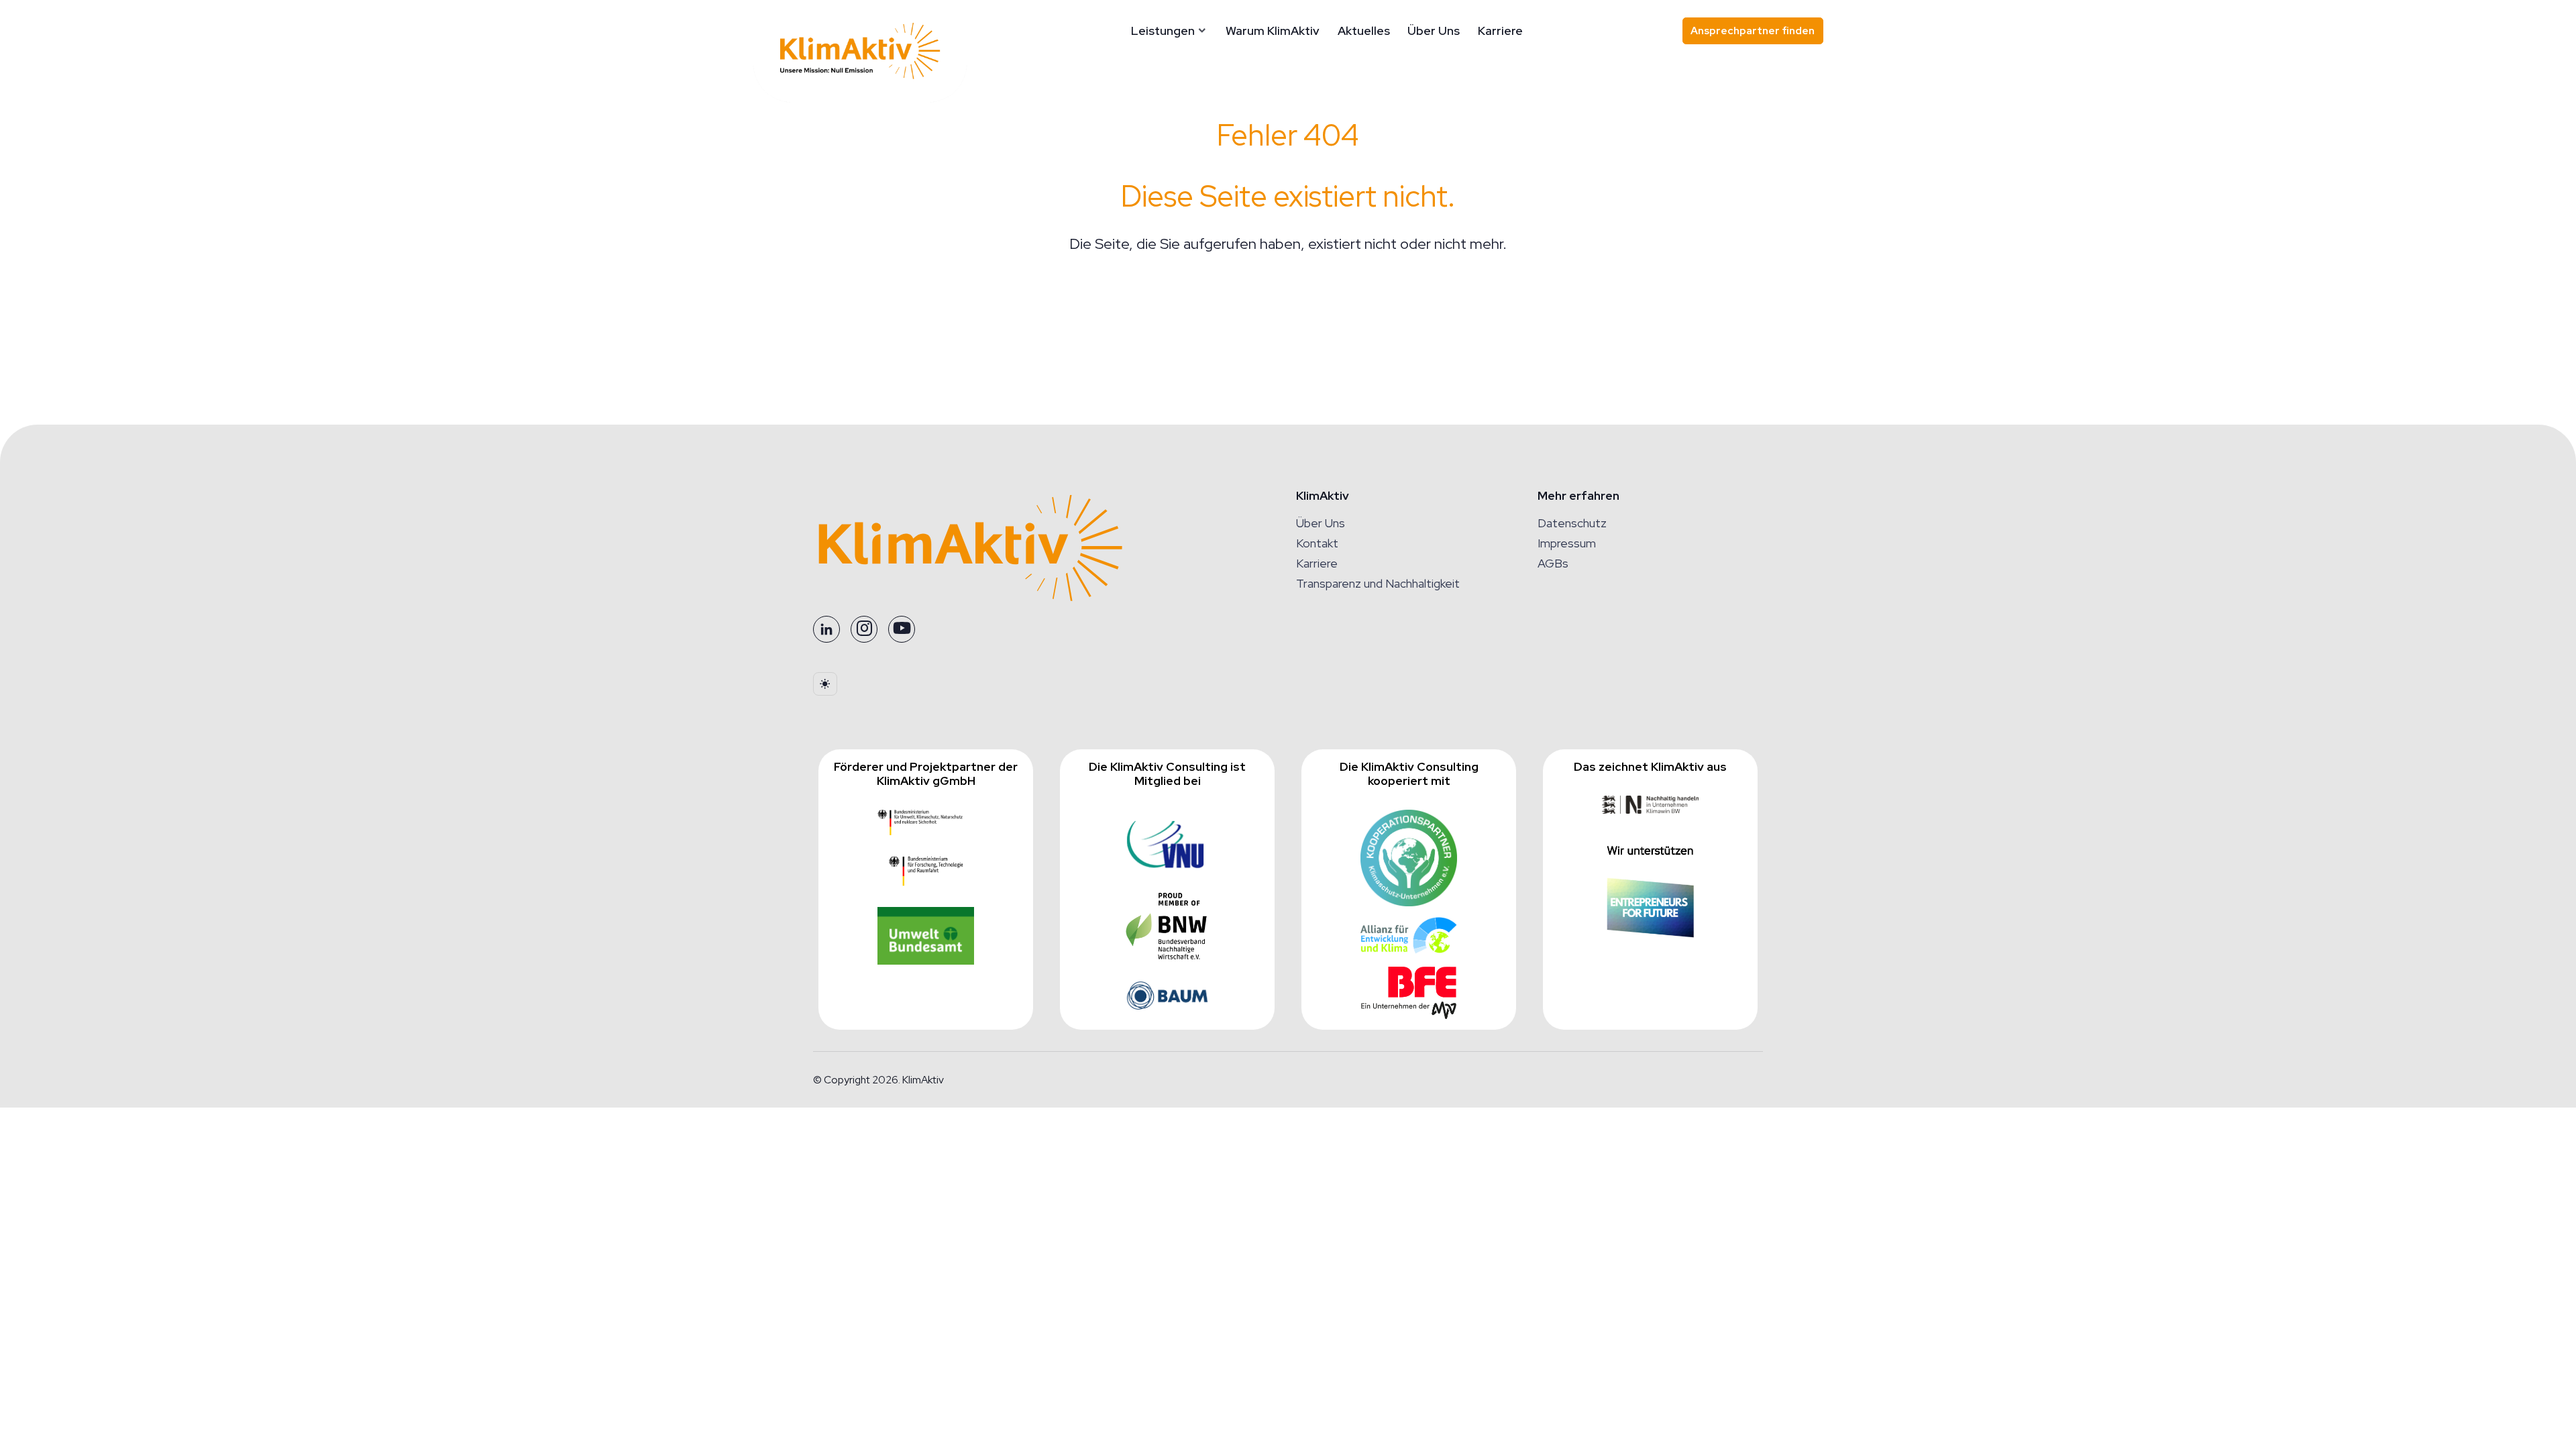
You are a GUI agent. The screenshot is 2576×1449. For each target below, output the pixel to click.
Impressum (1567, 543)
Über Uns (1434, 31)
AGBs (1553, 563)
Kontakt (1317, 543)
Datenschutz (1572, 523)
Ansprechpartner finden (1753, 31)
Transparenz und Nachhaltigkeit (1378, 583)
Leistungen (1163, 31)
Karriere (1500, 31)
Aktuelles (1364, 31)
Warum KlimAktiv (1273, 31)
